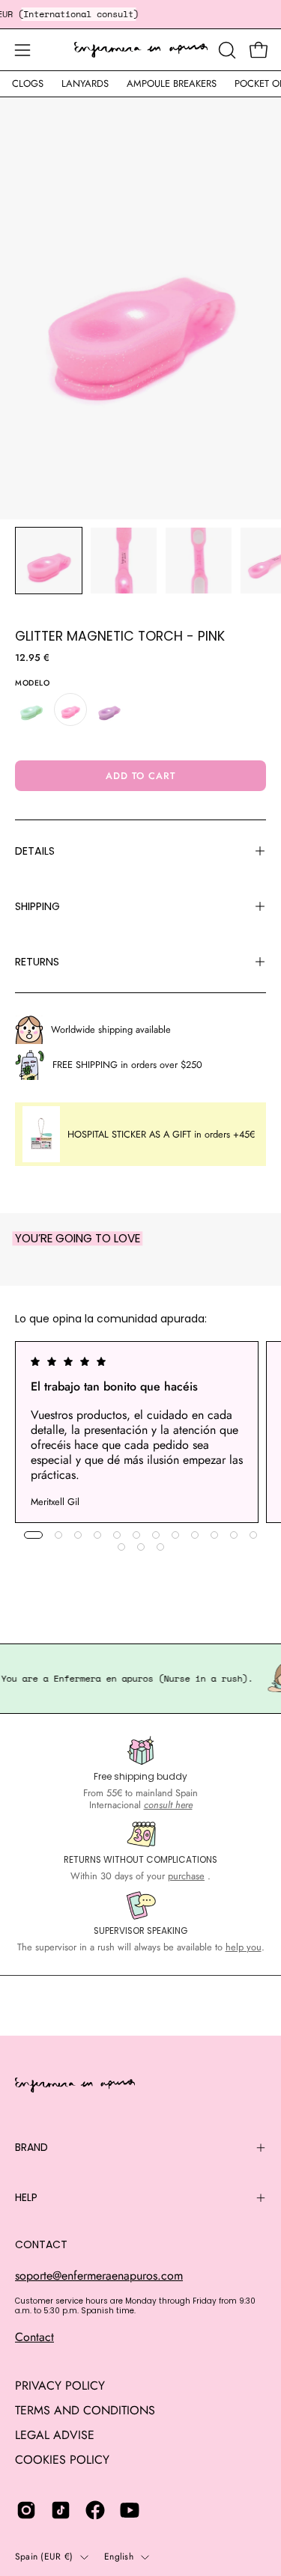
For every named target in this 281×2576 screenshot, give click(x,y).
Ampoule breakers (172, 83)
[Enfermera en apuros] (141, 50)
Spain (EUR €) (44, 2557)
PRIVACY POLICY (60, 2386)
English (119, 2557)
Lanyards (85, 83)
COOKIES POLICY (62, 2460)
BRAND (31, 2147)
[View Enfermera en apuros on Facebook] (95, 2510)
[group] (140, 1432)
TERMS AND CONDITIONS (85, 2410)
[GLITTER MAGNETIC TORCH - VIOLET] (109, 709)
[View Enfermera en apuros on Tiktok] (61, 2510)
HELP (26, 2197)
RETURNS (37, 962)
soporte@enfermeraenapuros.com (99, 2276)
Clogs (28, 83)
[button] (226, 50)
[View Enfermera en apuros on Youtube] (130, 2510)
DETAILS (35, 851)
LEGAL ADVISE (55, 2435)
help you (244, 1947)
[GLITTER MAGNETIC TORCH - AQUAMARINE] (31, 709)
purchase (186, 1876)
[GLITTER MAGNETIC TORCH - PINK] (49, 561)
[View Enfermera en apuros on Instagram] (26, 2510)
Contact (34, 2337)
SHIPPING (37, 906)
